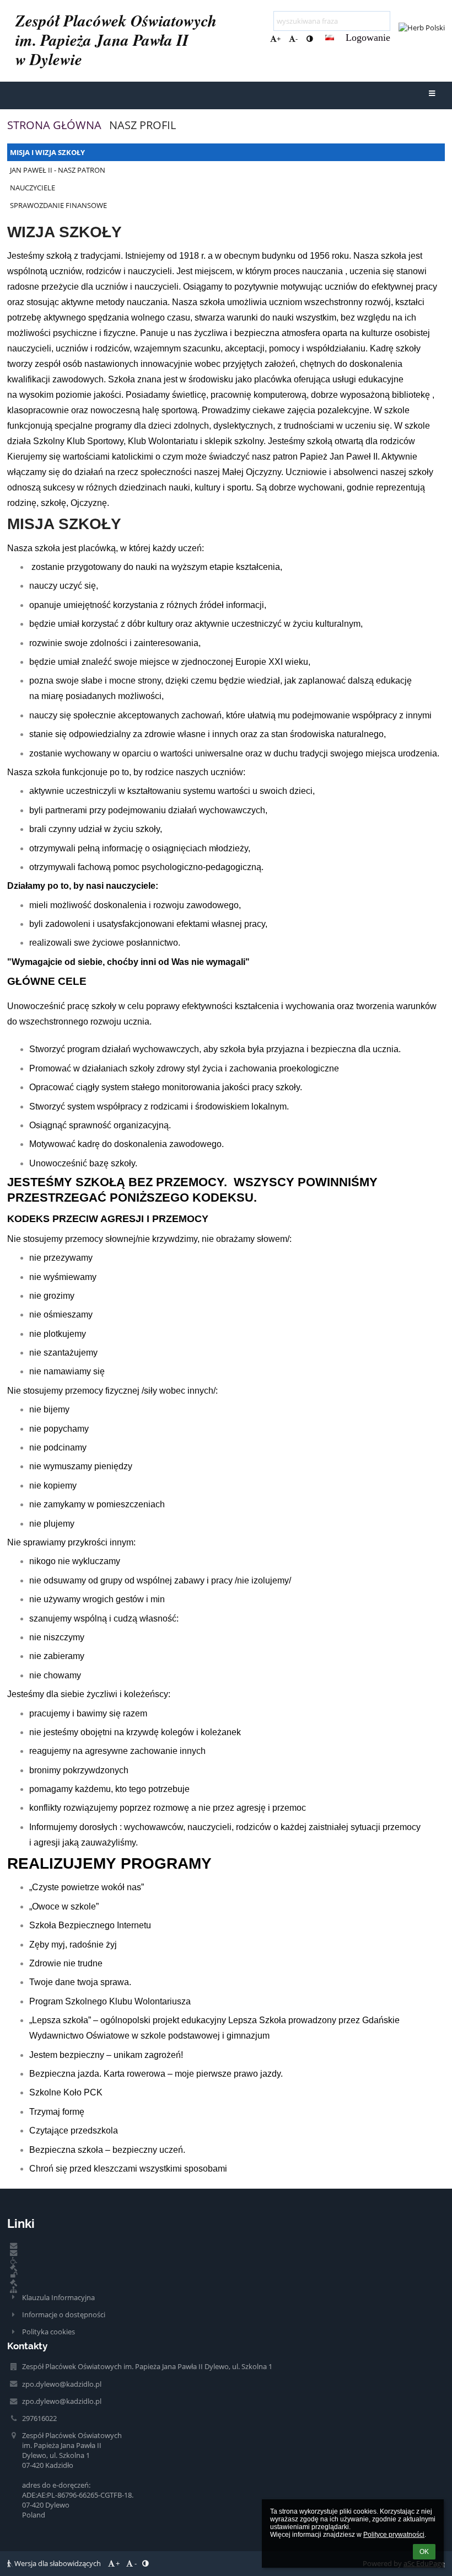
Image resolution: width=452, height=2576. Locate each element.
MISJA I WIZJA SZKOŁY (47, 152)
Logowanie (368, 38)
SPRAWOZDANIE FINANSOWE (58, 205)
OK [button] (424, 2552)
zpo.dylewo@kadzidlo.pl (62, 2384)
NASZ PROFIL (142, 125)
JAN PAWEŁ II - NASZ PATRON (58, 170)
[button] (310, 39)
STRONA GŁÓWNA (54, 125)
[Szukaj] (383, 19)
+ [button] (279, 39)
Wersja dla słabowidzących (58, 2563)
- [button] (297, 39)
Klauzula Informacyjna (58, 2297)
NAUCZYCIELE (33, 188)
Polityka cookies (49, 2332)
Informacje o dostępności (64, 2314)
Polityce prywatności (394, 2535)
